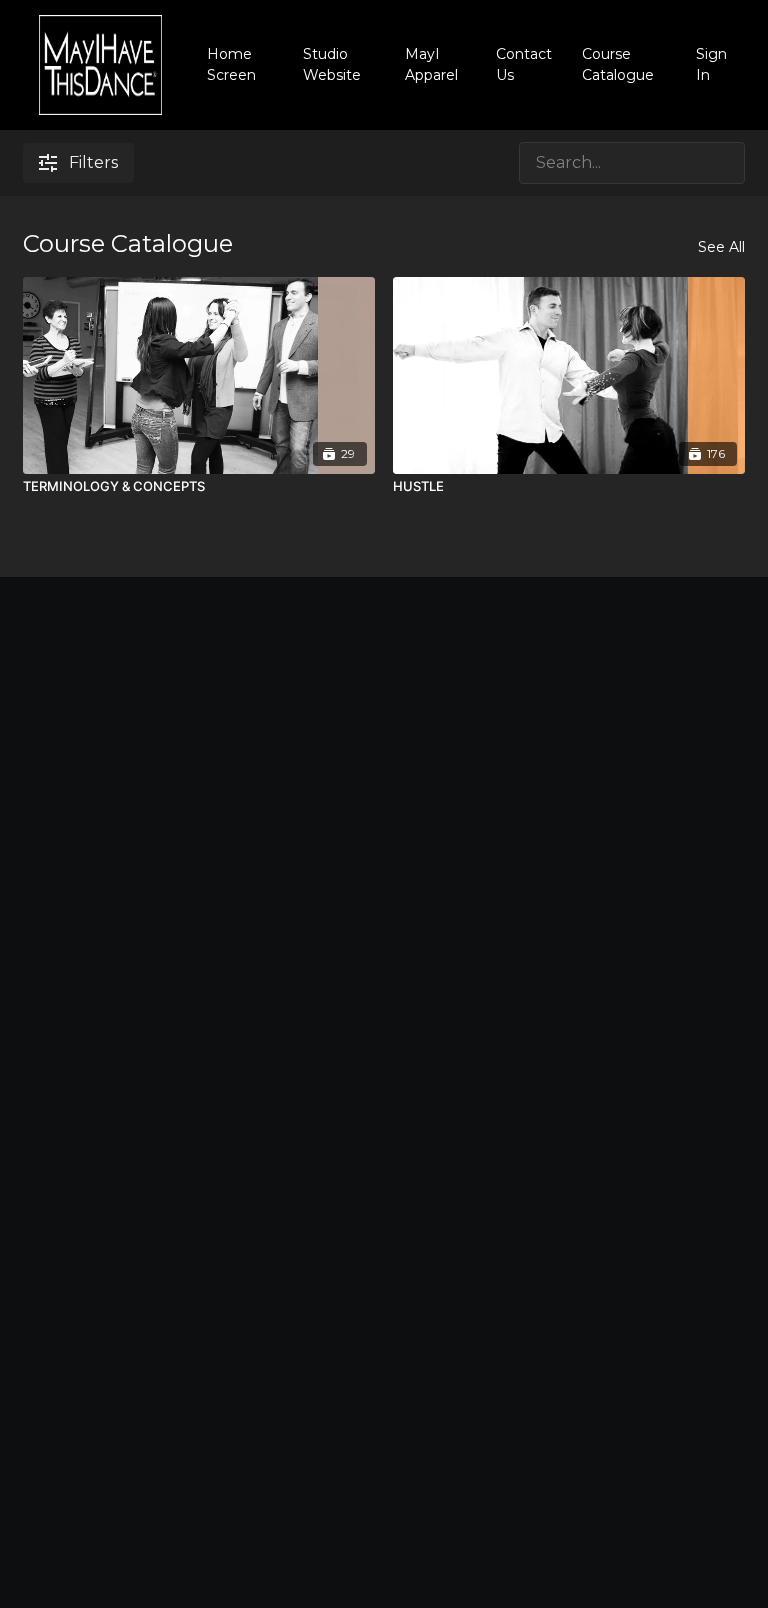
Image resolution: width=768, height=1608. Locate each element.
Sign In (711, 64)
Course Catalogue (618, 64)
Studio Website (332, 64)
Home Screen (231, 64)
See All (721, 247)
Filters (93, 162)
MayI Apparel (431, 64)
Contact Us (524, 64)
